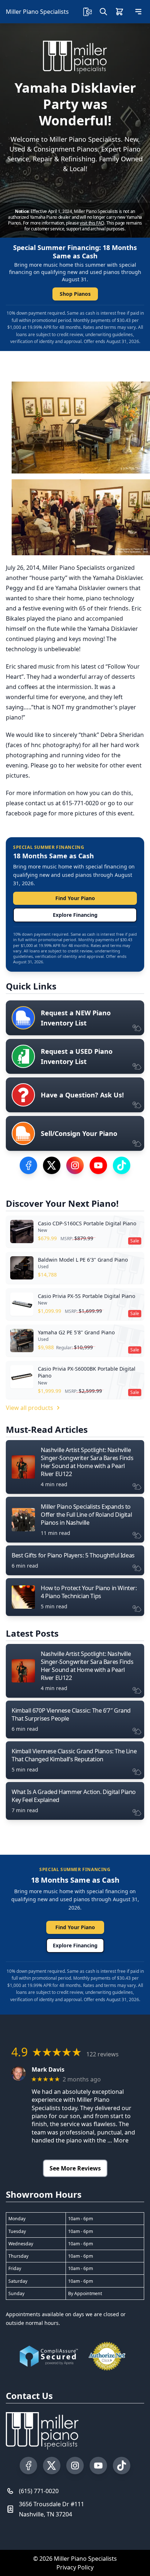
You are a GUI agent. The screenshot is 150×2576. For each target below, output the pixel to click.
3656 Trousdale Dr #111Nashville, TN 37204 (52, 2509)
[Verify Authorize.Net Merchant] (107, 2356)
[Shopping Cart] (119, 12)
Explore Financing (75, 915)
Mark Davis (48, 2070)
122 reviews (102, 2054)
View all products (29, 1408)
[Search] (103, 12)
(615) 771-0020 (39, 2491)
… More (118, 2140)
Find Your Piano (75, 898)
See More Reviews (75, 2168)
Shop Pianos (75, 294)
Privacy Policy (75, 2567)
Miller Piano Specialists (37, 12)
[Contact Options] (87, 12)
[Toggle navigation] (138, 12)
